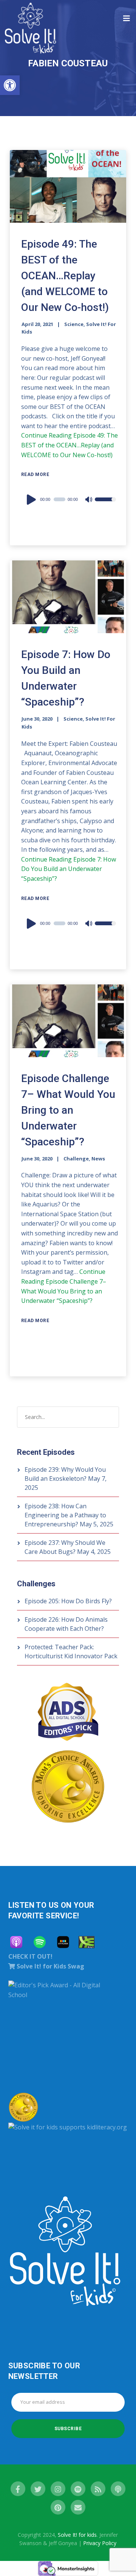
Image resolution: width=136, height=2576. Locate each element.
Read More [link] (35, 474)
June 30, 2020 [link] (37, 719)
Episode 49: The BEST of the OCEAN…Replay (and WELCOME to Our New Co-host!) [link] (65, 276)
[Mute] (89, 500)
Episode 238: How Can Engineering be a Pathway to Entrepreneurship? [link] (65, 1515)
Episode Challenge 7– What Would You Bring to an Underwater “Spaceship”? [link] (68, 1110)
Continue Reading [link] (70, 445)
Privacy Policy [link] (100, 2543)
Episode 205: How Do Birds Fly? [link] (68, 1601)
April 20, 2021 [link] (37, 324)
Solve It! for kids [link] (77, 2535)
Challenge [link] (76, 1159)
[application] (70, 499)
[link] (10, 85)
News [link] (98, 1159)
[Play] (32, 499)
